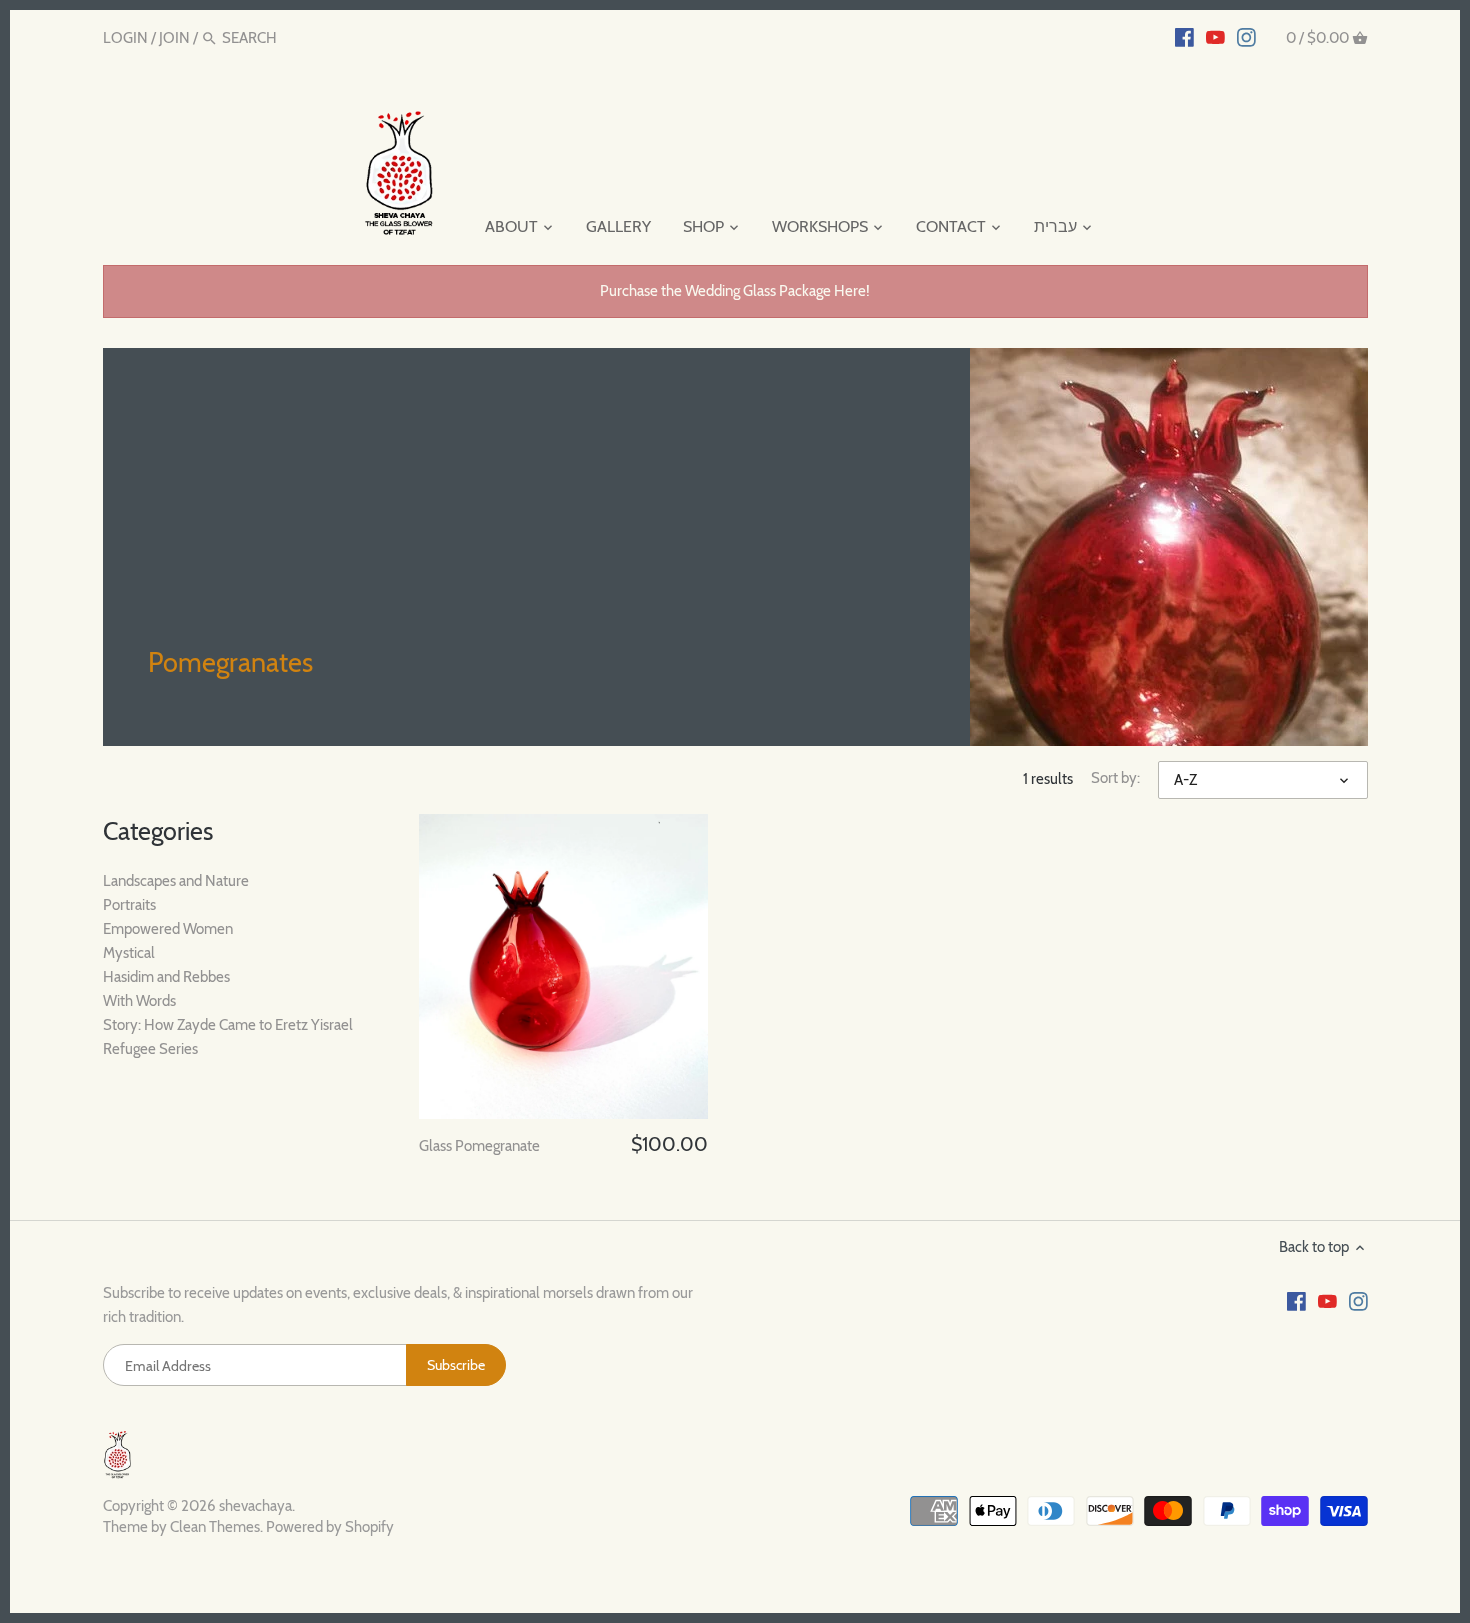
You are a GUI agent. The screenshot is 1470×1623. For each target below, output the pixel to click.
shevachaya (255, 1506)
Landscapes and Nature (176, 881)
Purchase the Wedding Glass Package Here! (735, 291)
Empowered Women (168, 929)
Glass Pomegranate (479, 1146)
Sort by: (1115, 778)
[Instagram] (1246, 37)
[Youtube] (1215, 37)
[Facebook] (1184, 37)
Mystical (129, 953)
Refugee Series (150, 1049)
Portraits (129, 905)
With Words (139, 1001)
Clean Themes (215, 1527)
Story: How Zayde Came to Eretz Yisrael (228, 1025)
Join (174, 38)
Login (125, 38)
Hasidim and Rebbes (166, 977)
